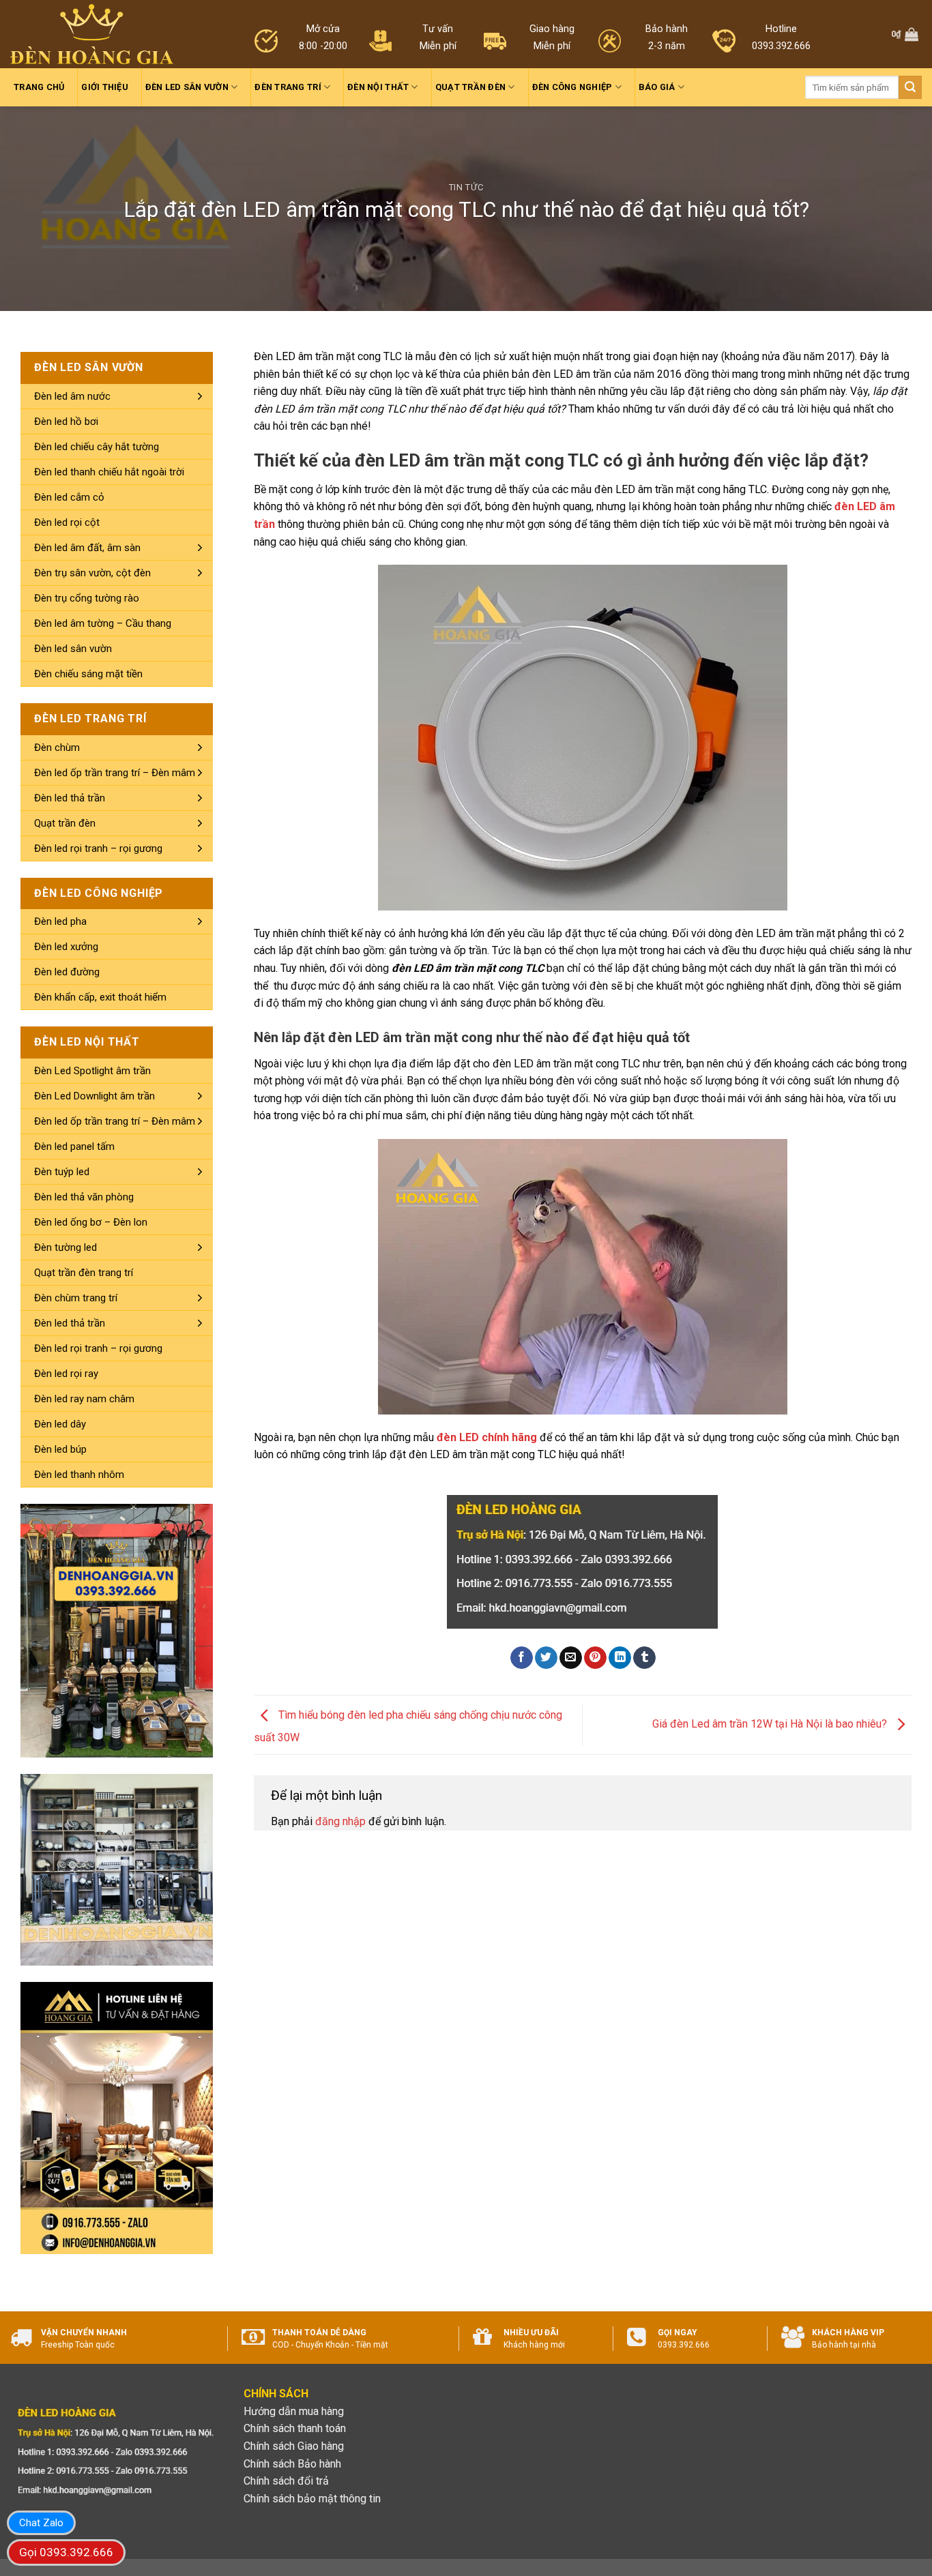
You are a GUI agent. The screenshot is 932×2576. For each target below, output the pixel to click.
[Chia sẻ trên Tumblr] (644, 1658)
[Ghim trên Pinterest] (595, 1658)
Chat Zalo (41, 2523)
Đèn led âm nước (72, 396)
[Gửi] (910, 87)
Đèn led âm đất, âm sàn (87, 548)
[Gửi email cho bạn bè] (571, 1658)
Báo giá (657, 87)
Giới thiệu (105, 87)
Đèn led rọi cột (67, 522)
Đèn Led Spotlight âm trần (92, 1071)
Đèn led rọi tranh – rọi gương (98, 848)
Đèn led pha (60, 921)
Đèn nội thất (378, 87)
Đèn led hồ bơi (66, 421)
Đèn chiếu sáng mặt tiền (88, 674)
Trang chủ (39, 87)
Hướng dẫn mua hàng (294, 2411)
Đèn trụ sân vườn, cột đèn (92, 573)
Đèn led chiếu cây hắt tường (97, 447)
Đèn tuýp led (62, 1172)
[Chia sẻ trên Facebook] (522, 1658)
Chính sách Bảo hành (292, 2464)
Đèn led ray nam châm (84, 1399)
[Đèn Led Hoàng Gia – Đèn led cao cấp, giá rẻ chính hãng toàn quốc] (92, 34)
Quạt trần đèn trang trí (84, 1273)
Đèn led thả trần (70, 798)
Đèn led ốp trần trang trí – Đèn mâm (115, 773)
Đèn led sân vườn (187, 87)
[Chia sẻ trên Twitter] (546, 1658)
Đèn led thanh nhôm (79, 1475)
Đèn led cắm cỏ (69, 497)
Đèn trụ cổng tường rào (87, 598)
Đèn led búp (60, 1449)
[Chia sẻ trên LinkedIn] (620, 1658)
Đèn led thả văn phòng (84, 1197)
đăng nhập (340, 1821)
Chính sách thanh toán (295, 2428)
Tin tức (466, 187)
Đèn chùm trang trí (76, 1298)
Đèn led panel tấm (74, 1146)
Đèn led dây (60, 1424)
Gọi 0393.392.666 (66, 2552)
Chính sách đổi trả (286, 2481)
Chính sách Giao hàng (294, 2446)
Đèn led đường (67, 972)
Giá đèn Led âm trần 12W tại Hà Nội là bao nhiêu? (771, 1724)
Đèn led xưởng (66, 947)
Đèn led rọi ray (66, 1374)
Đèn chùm (57, 747)
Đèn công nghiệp (572, 87)
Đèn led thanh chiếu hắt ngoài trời (109, 472)
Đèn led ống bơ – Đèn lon (91, 1222)
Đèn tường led (65, 1247)
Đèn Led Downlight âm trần (94, 1096)
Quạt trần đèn (470, 87)
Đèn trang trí (288, 87)
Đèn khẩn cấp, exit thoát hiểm (100, 997)
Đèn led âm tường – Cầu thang (103, 623)
